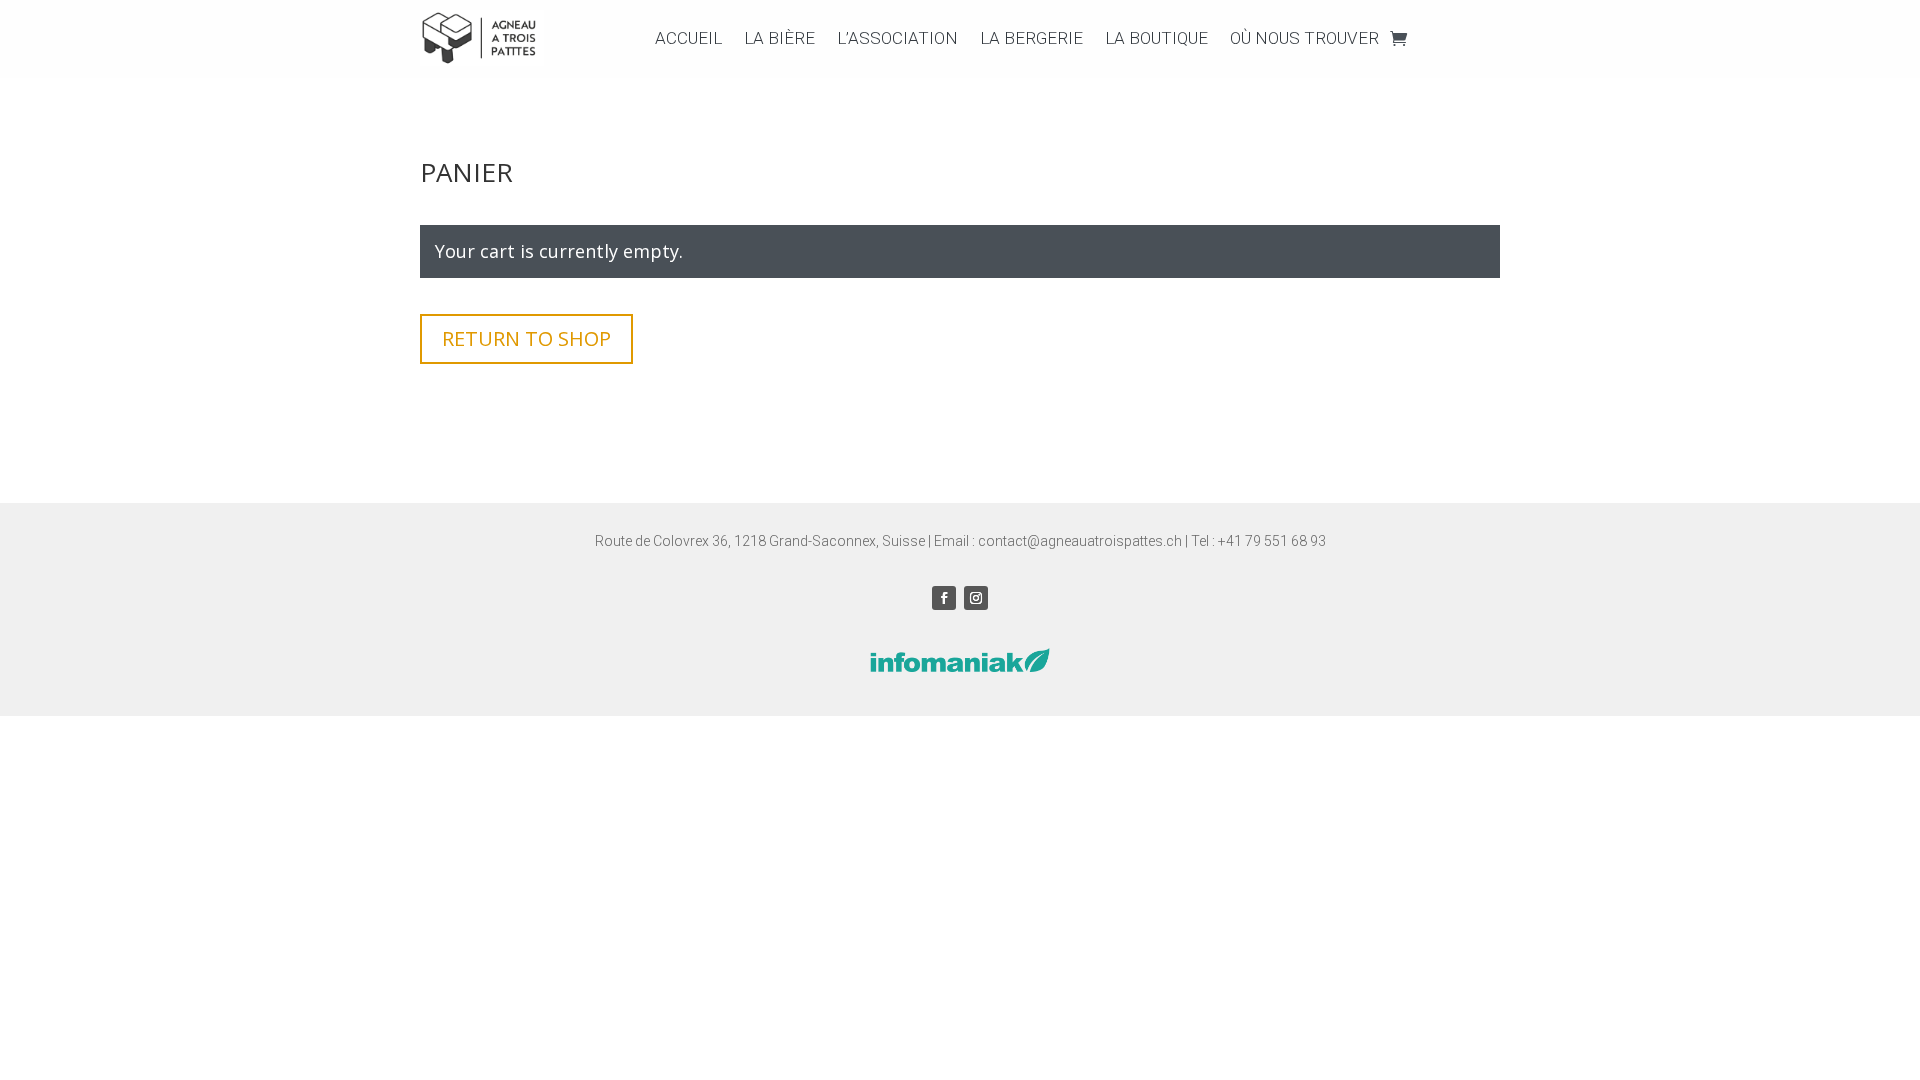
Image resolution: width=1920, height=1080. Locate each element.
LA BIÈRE (779, 38)
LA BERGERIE (1031, 38)
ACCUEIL (688, 38)
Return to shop (526, 338)
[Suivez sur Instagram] (976, 598)
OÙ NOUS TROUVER (1304, 38)
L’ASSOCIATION (897, 38)
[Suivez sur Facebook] (944, 598)
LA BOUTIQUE (1156, 38)
